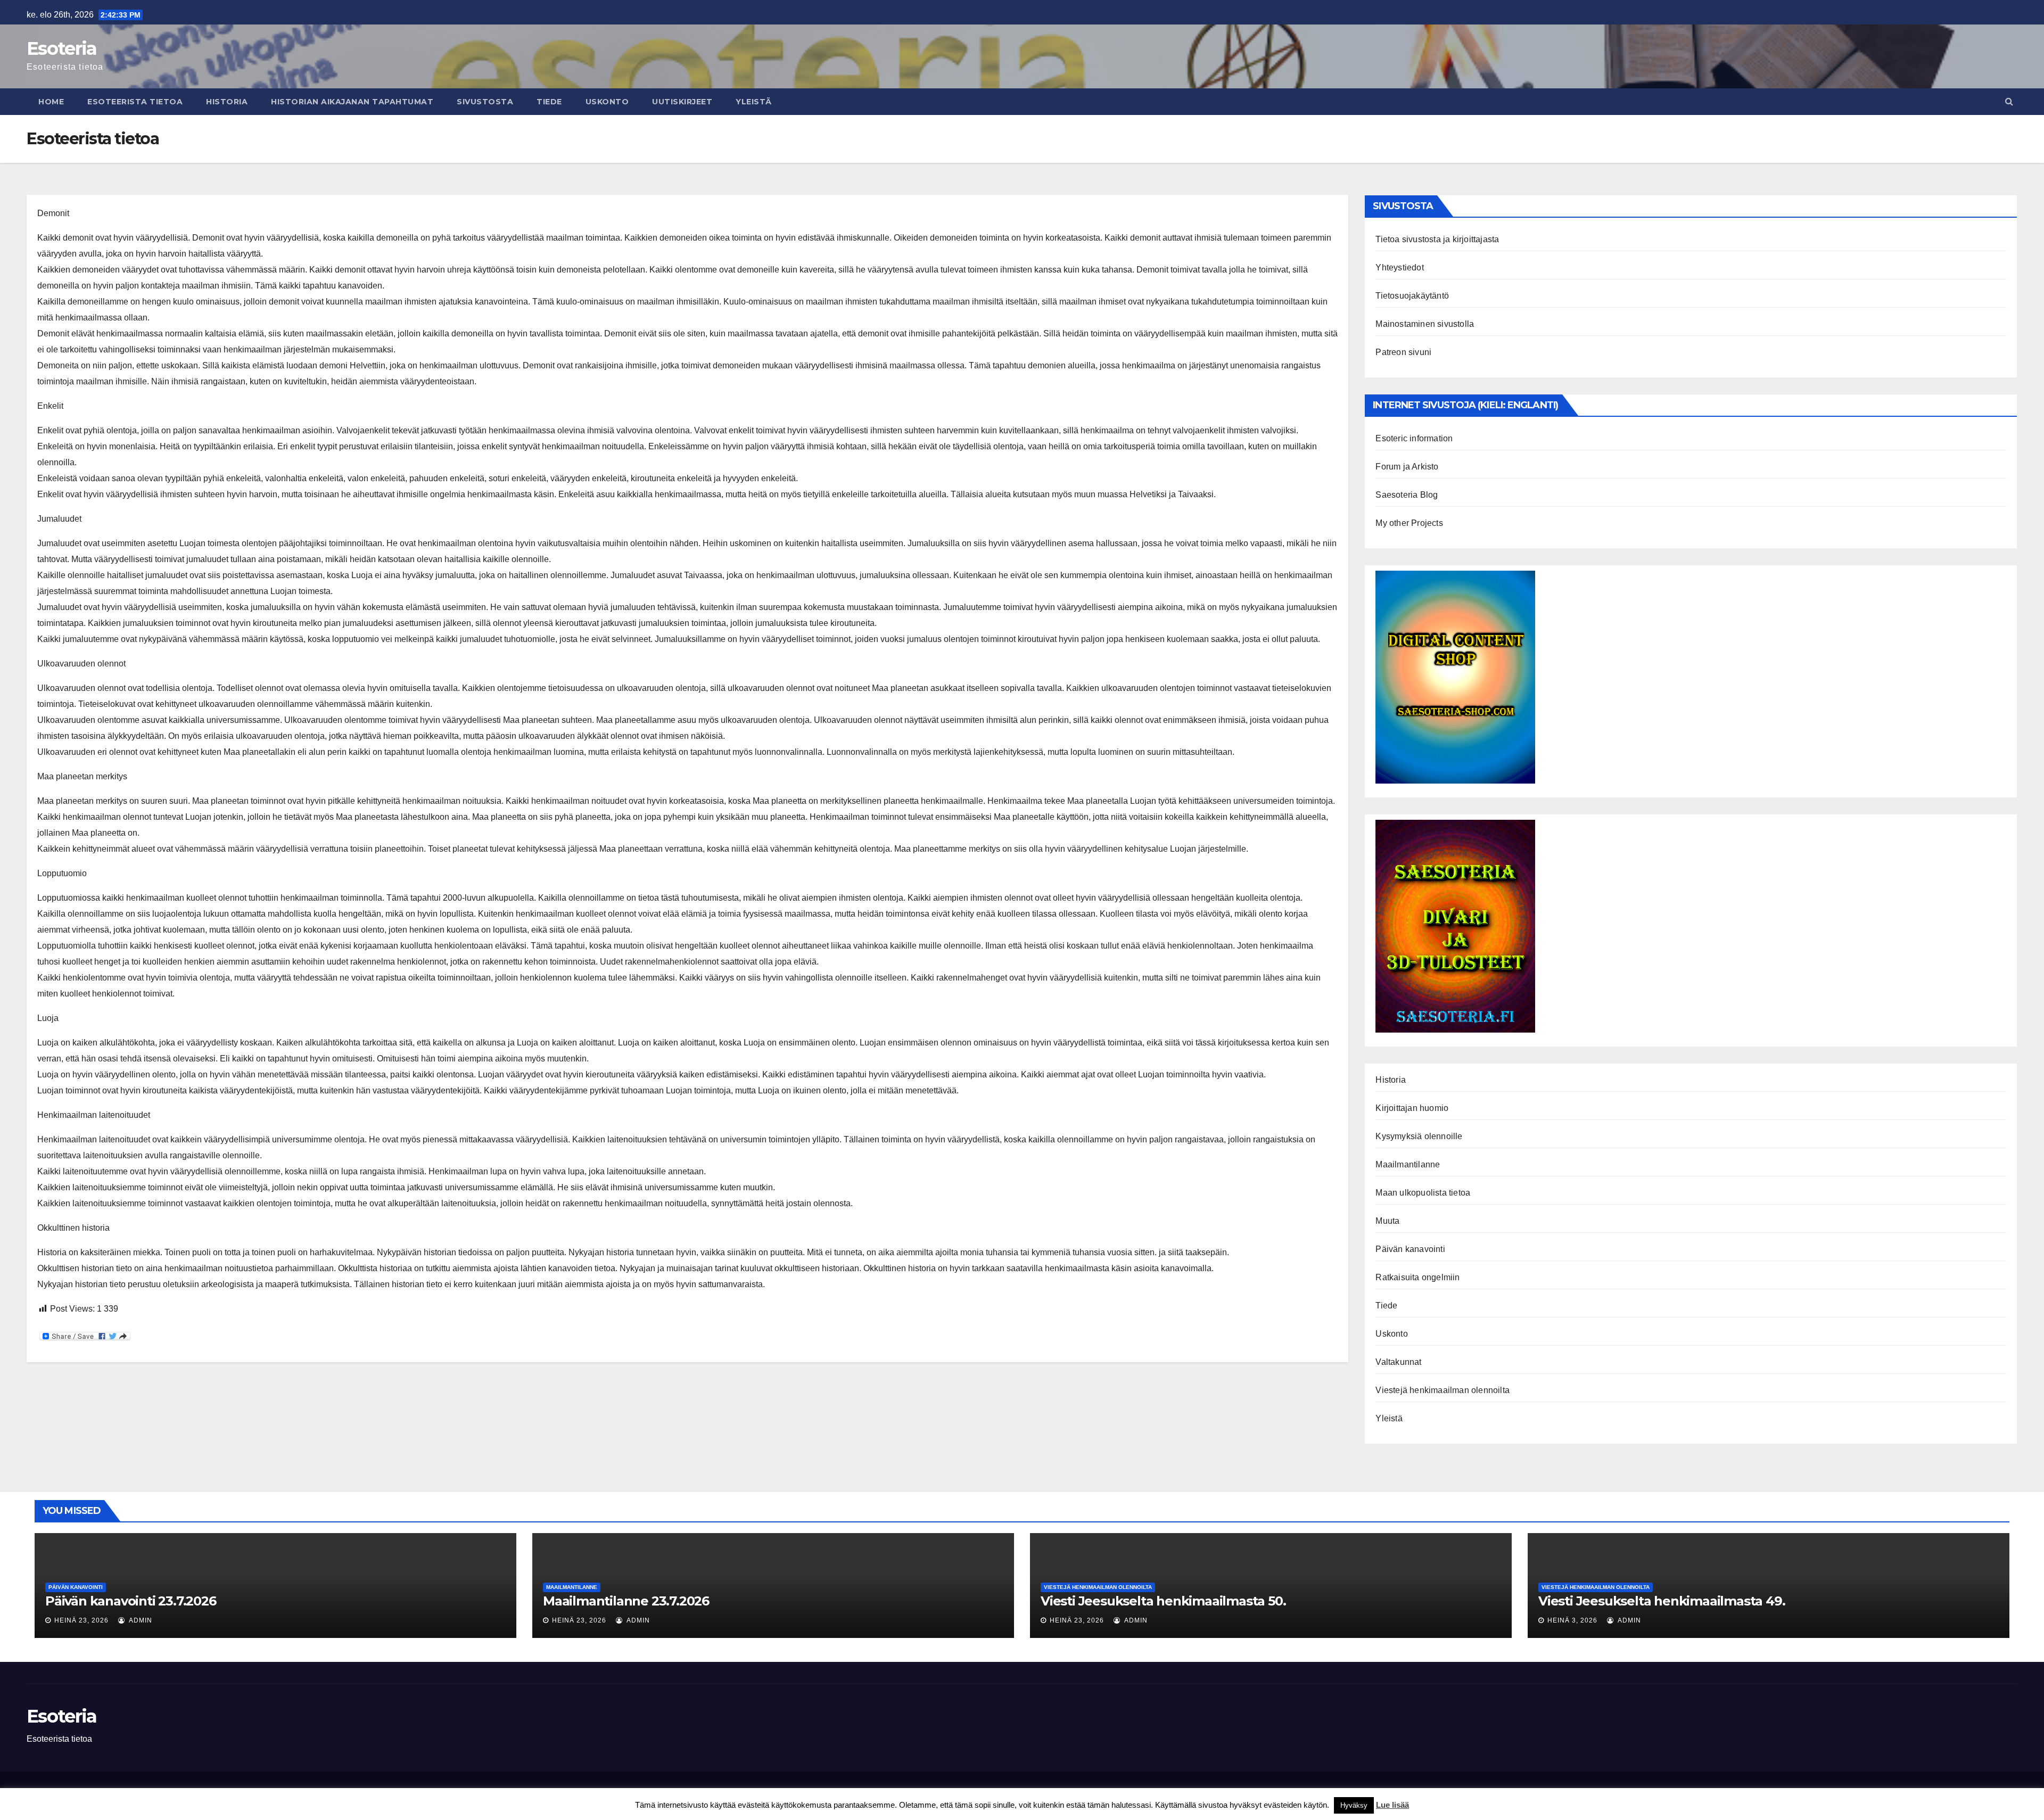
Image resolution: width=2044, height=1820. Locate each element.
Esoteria (61, 48)
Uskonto (607, 102)
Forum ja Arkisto (1407, 467)
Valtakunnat (1398, 1362)
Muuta (1387, 1221)
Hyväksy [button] (1354, 1805)
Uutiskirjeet (682, 102)
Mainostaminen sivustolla (1425, 324)
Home (51, 102)
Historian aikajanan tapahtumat (352, 102)
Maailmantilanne (1408, 1164)
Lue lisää (1392, 1805)
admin (140, 1620)
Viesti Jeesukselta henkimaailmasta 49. (1662, 1601)
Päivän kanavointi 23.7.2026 (131, 1601)
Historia (227, 102)
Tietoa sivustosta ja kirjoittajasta (1437, 239)
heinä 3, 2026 (1572, 1620)
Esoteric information (1414, 438)
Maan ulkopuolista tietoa (1423, 1193)
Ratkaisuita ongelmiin (1417, 1277)
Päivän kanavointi (1410, 1249)
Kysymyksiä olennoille (1419, 1136)
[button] (2009, 101)
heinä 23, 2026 (81, 1620)
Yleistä (754, 102)
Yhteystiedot (1399, 267)
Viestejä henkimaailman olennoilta (1443, 1390)
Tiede (549, 102)
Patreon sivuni (1403, 352)
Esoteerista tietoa (135, 102)
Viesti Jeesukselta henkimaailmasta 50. (1163, 1601)
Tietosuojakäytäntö (1412, 296)
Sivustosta (485, 102)
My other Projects (1409, 523)
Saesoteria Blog (1407, 495)
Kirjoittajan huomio (1412, 1108)
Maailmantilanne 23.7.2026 (626, 1601)
